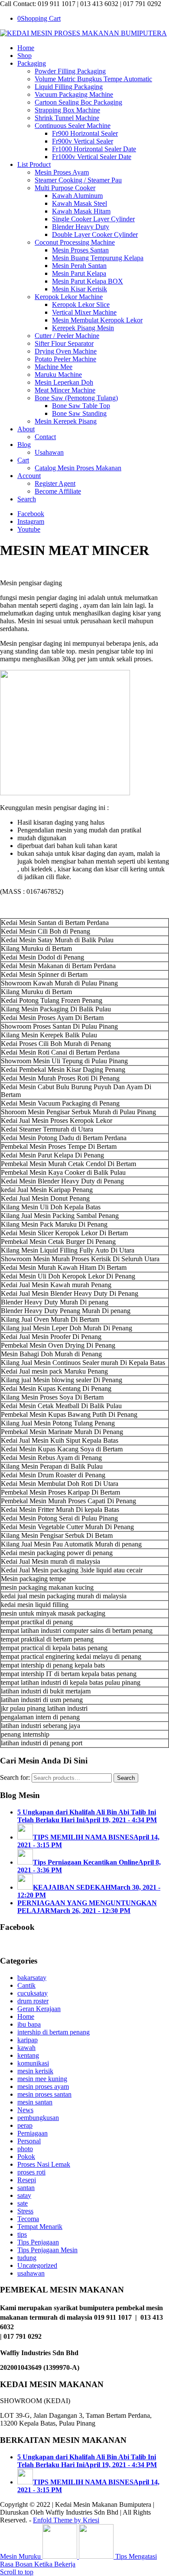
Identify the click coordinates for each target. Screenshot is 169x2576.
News (25, 2110)
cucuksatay (32, 1993)
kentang (28, 2055)
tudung (27, 2258)
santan (26, 2188)
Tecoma (28, 2219)
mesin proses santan (44, 2094)
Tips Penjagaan (38, 2242)
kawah (26, 2048)
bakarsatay (32, 1978)
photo (25, 2149)
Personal (29, 2141)
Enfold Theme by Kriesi (66, 2520)
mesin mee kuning (42, 2079)
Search (126, 1778)
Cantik (26, 1985)
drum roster (33, 2001)
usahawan (31, 2273)
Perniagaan (32, 2133)
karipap (28, 2040)
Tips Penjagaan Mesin (47, 2250)
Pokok (26, 2157)
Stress (25, 2211)
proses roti (31, 2172)
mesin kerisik (35, 2071)
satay (24, 2195)
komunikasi (33, 2063)
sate (23, 2203)
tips (22, 2234)
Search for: (15, 1777)
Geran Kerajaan (39, 2009)
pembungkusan (38, 2118)
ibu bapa (29, 2024)
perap (25, 2125)
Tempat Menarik (40, 2227)
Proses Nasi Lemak (44, 2164)
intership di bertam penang (54, 2032)
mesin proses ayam (43, 2087)
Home (26, 2016)
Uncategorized (37, 2265)
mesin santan (35, 2102)
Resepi (27, 2180)
